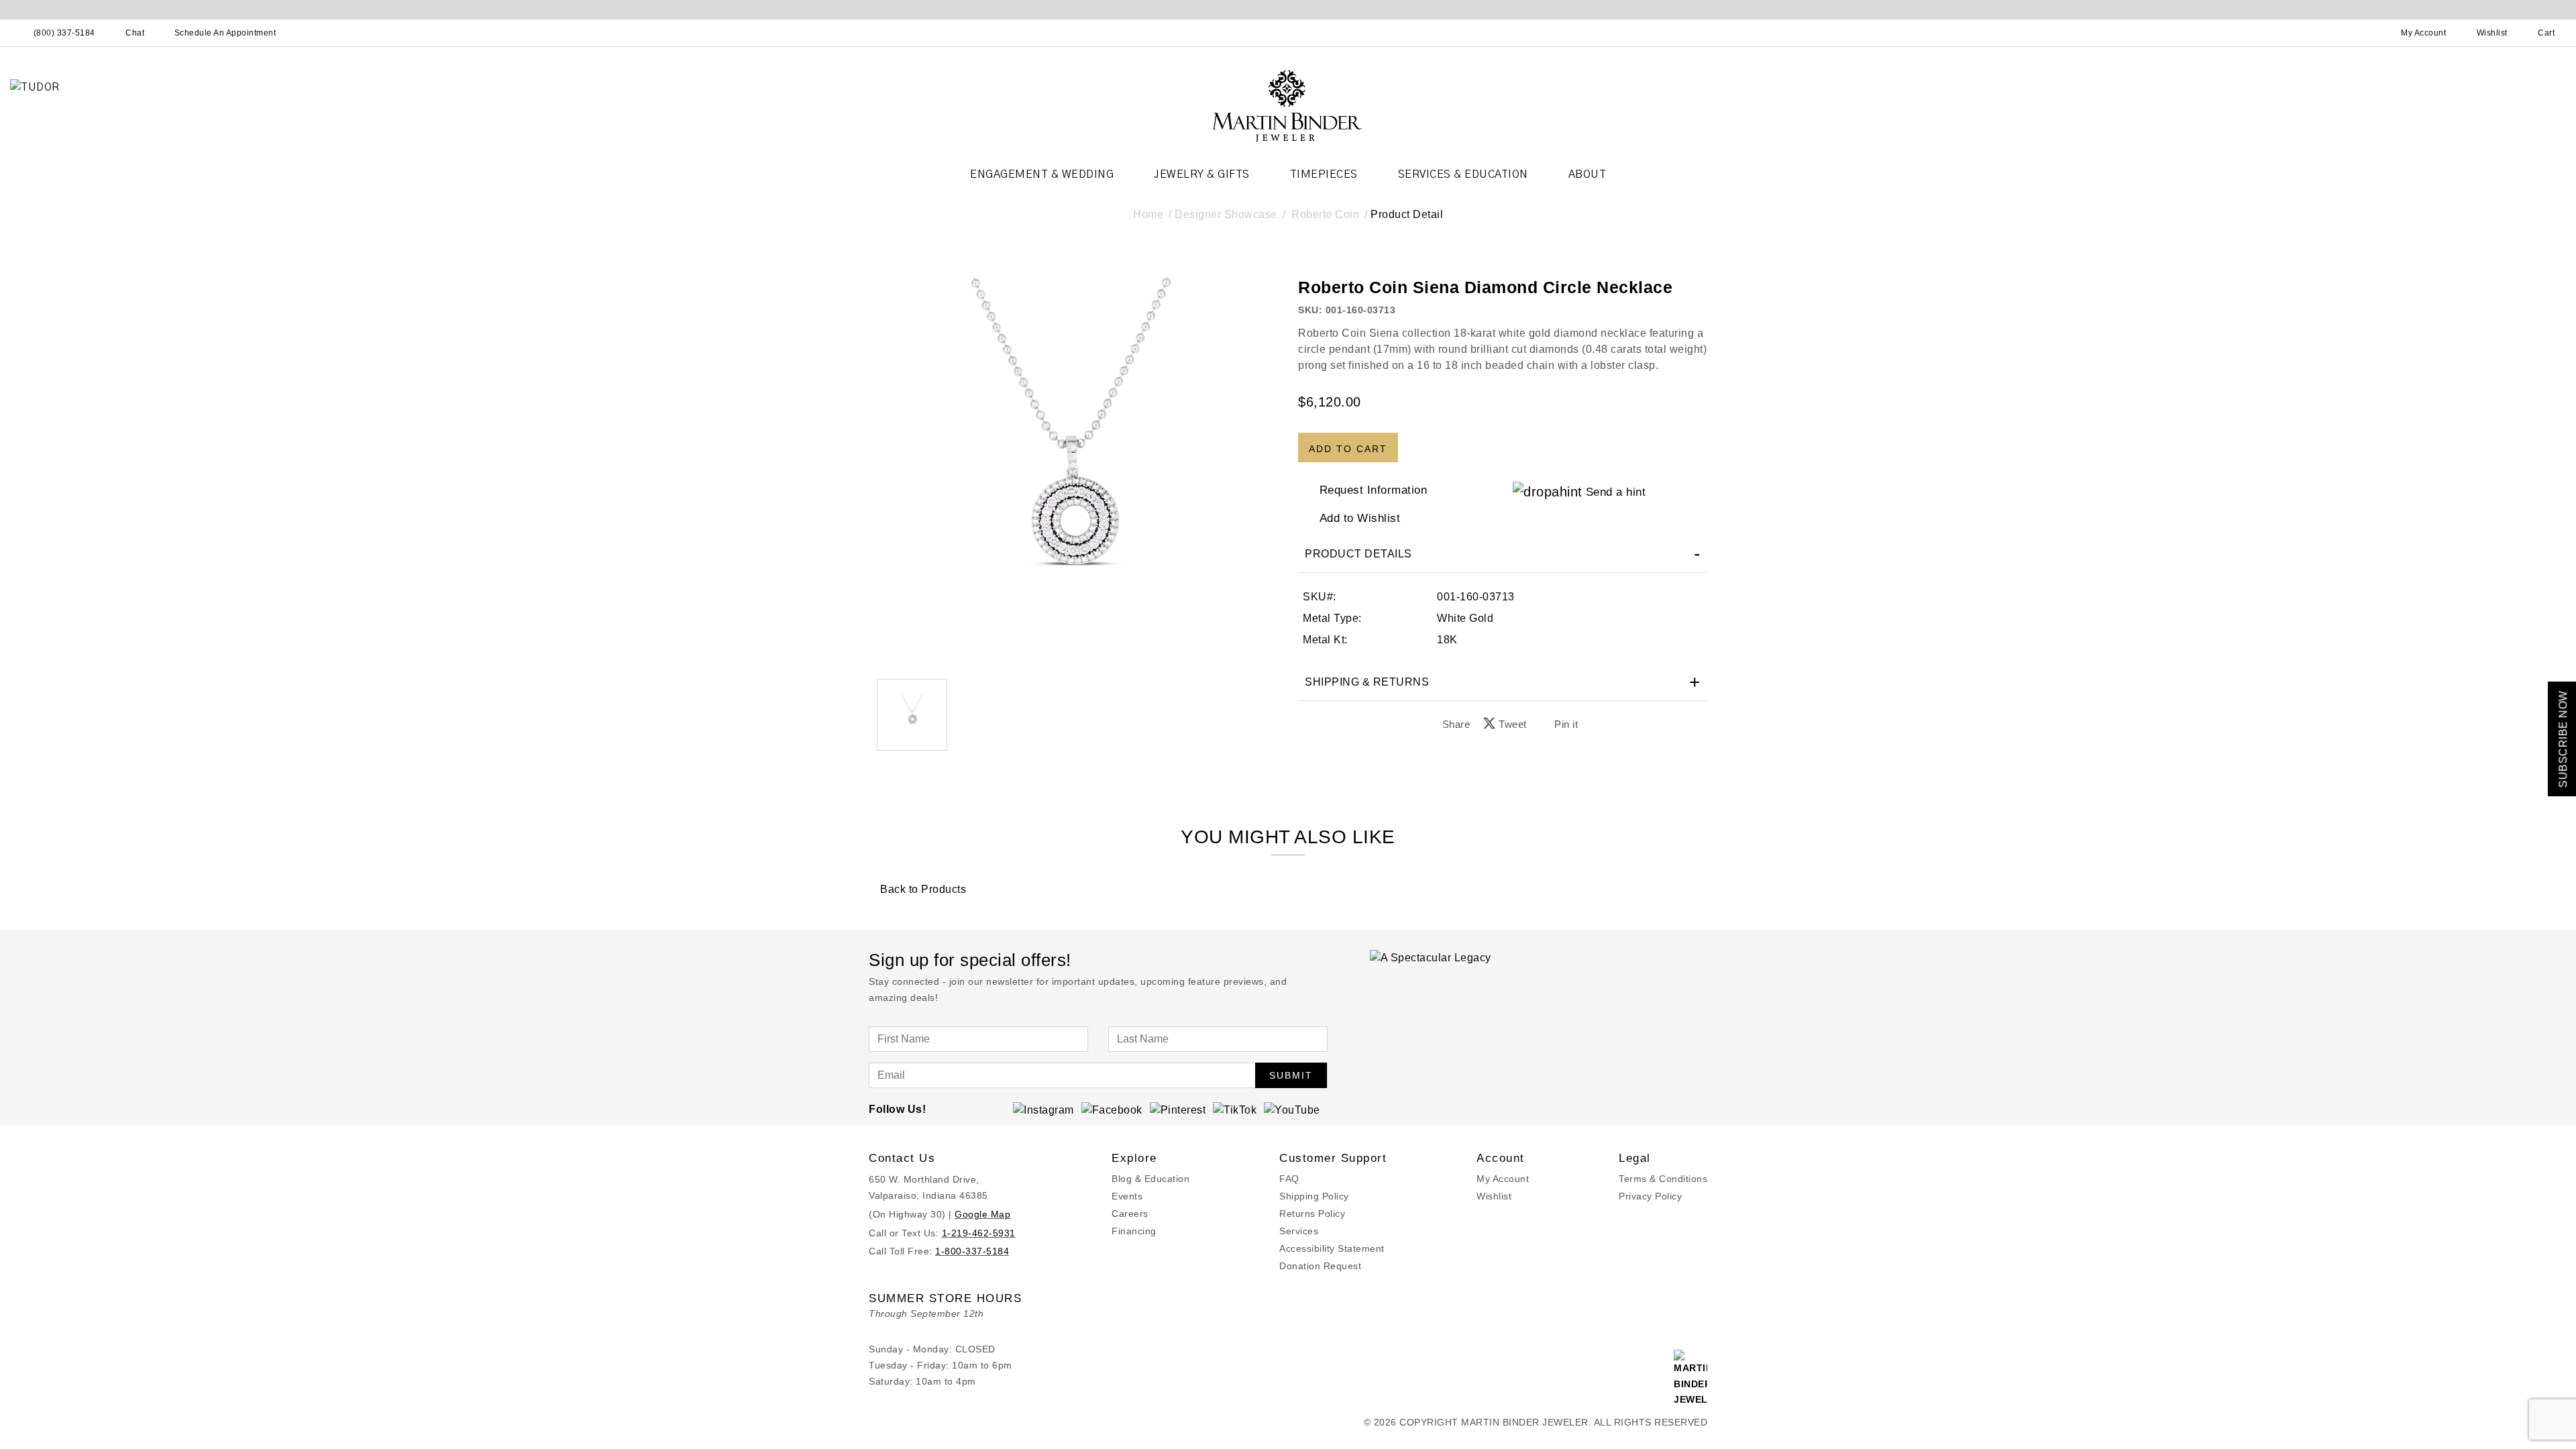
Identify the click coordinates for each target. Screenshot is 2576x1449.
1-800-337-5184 (972, 1251)
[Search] (2365, 33)
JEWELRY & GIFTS (1202, 174)
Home (1148, 214)
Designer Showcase (1226, 214)
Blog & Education (1150, 1179)
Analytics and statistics (1203, 784)
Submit (1291, 1075)
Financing (1134, 1231)
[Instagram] (1043, 1109)
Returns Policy (1312, 1214)
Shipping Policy (1314, 1196)
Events (1127, 1196)
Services (1299, 1231)
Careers (1130, 1214)
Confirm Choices (1288, 814)
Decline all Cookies (1196, 814)
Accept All (1379, 814)
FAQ (1289, 1179)
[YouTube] (1292, 1109)
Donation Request (1320, 1266)
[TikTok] (1235, 1109)
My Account (1503, 1179)
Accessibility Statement (1332, 1248)
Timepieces (1324, 174)
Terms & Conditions (1663, 1179)
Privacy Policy (1650, 1196)
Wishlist (1494, 1196)
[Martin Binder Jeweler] (1288, 105)
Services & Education (1463, 174)
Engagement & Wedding (1042, 174)
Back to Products (922, 889)
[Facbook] (1112, 1109)
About (1588, 174)
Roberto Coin (1325, 214)
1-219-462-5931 (979, 1233)
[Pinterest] (1178, 1109)
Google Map (982, 1214)
